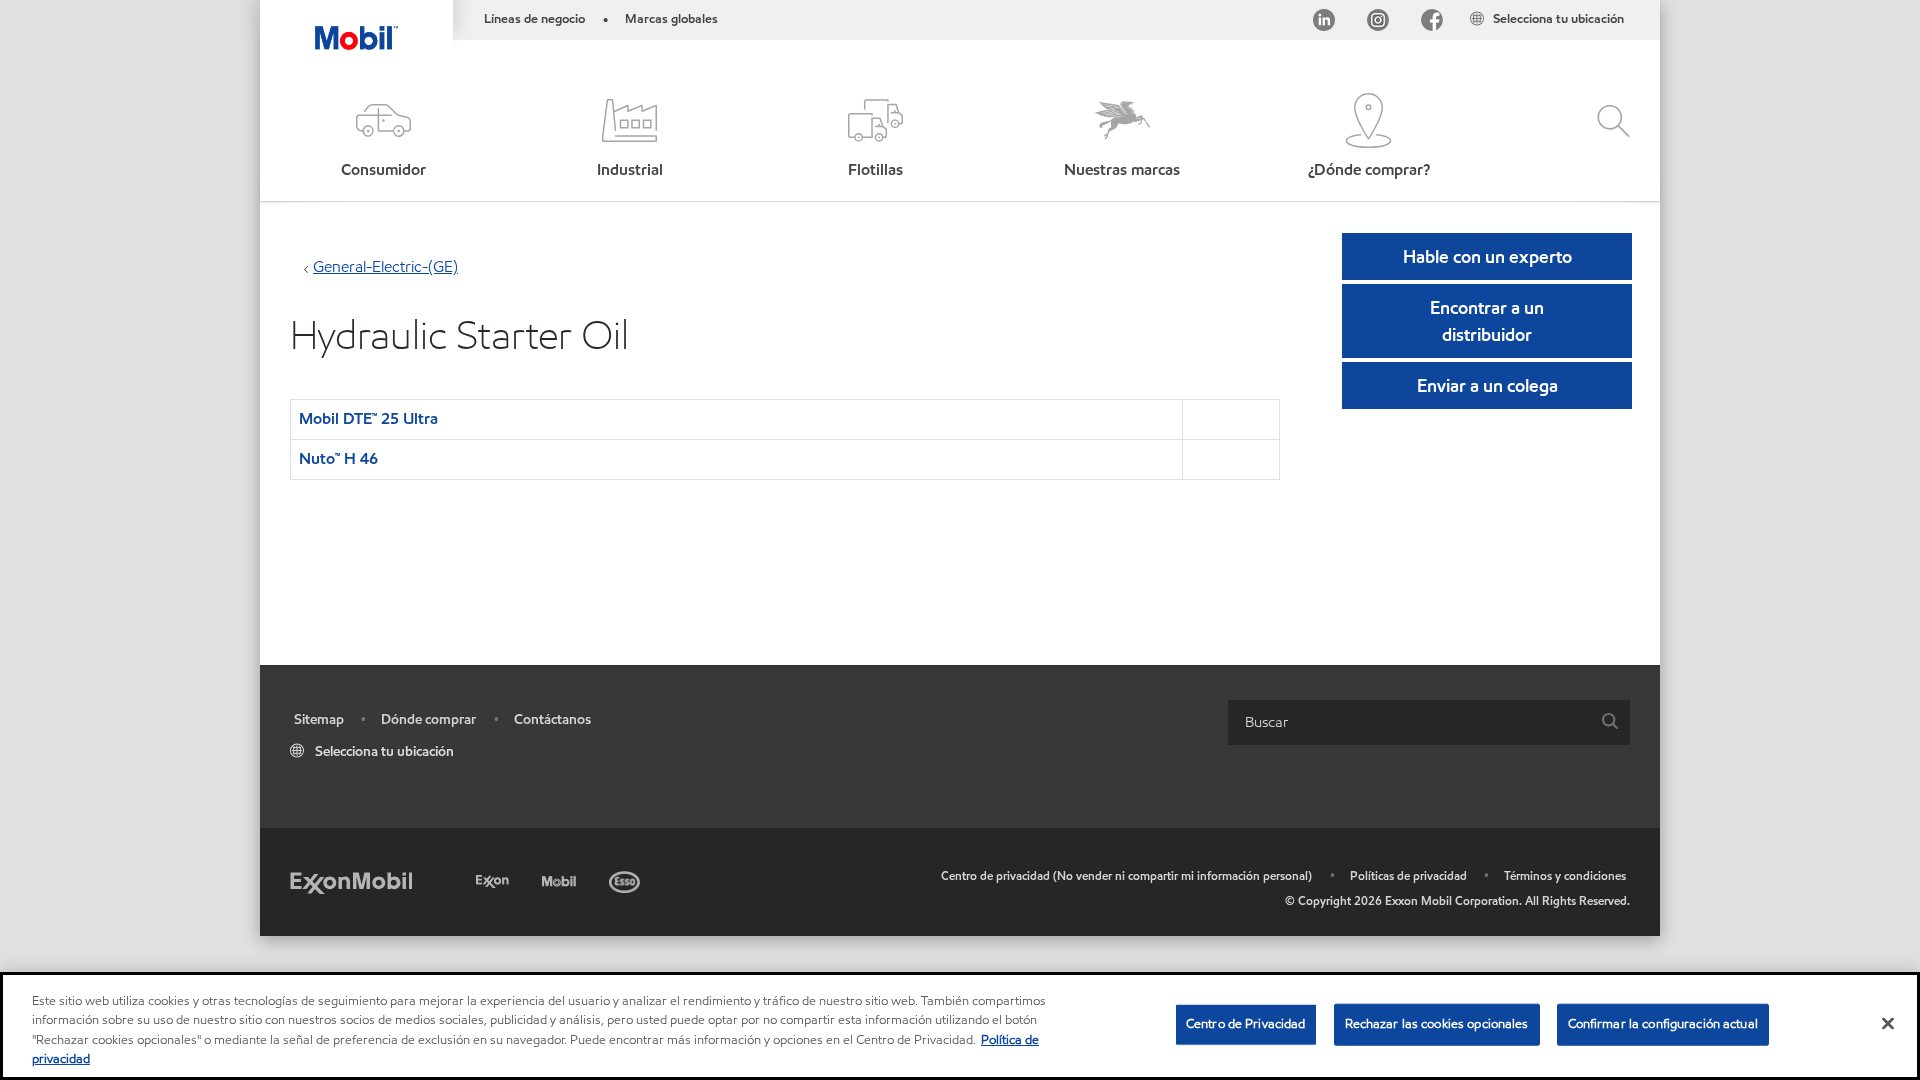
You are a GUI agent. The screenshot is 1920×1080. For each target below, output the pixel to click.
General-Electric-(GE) (385, 266)
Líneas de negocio (534, 19)
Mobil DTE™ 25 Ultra (368, 418)
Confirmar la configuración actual (1663, 1024)
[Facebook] (1432, 23)
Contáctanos (552, 719)
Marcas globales (671, 19)
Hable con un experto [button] (1487, 256)
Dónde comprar (428, 719)
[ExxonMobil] (351, 881)
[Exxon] (494, 878)
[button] (383, 137)
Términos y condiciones (1565, 875)
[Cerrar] (1888, 1023)
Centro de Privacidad (1246, 1024)
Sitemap (319, 719)
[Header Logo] (356, 25)
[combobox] (1429, 722)
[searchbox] (1409, 722)
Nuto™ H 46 (338, 458)
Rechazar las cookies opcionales (1437, 1024)
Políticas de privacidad (1408, 875)
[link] (1642, 5)
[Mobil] (561, 878)
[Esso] (626, 878)
